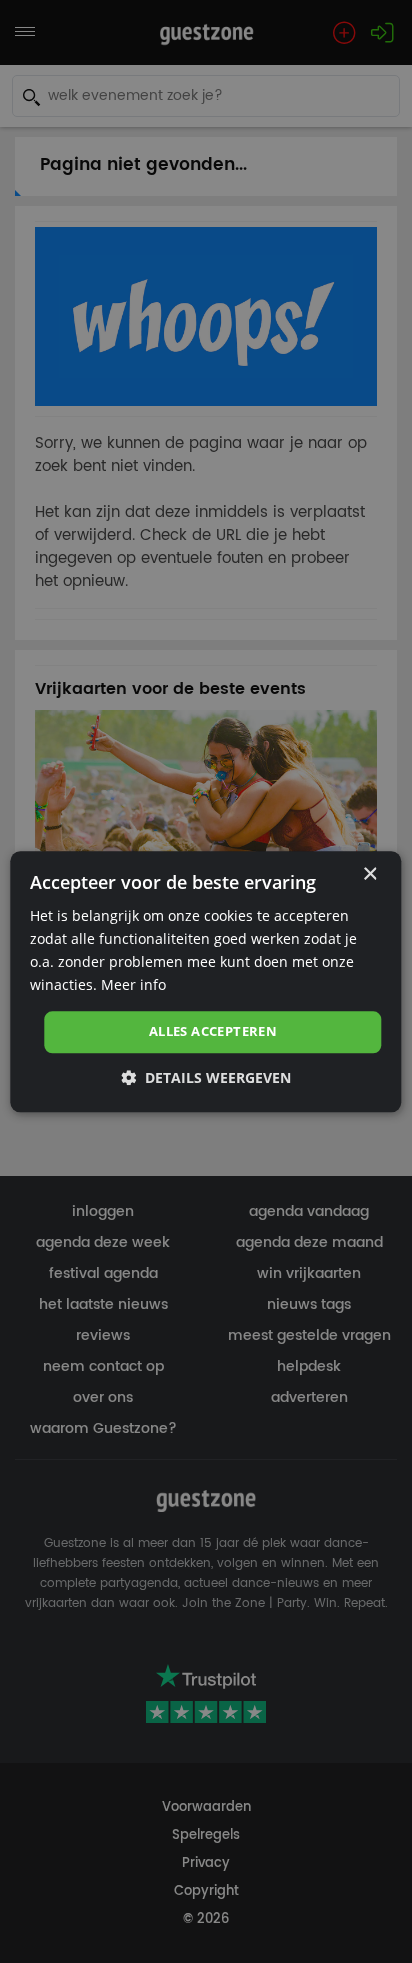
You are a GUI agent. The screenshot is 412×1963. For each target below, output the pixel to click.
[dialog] (205, 981)
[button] (206, 1077)
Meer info (133, 984)
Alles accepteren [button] (213, 1032)
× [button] (369, 874)
